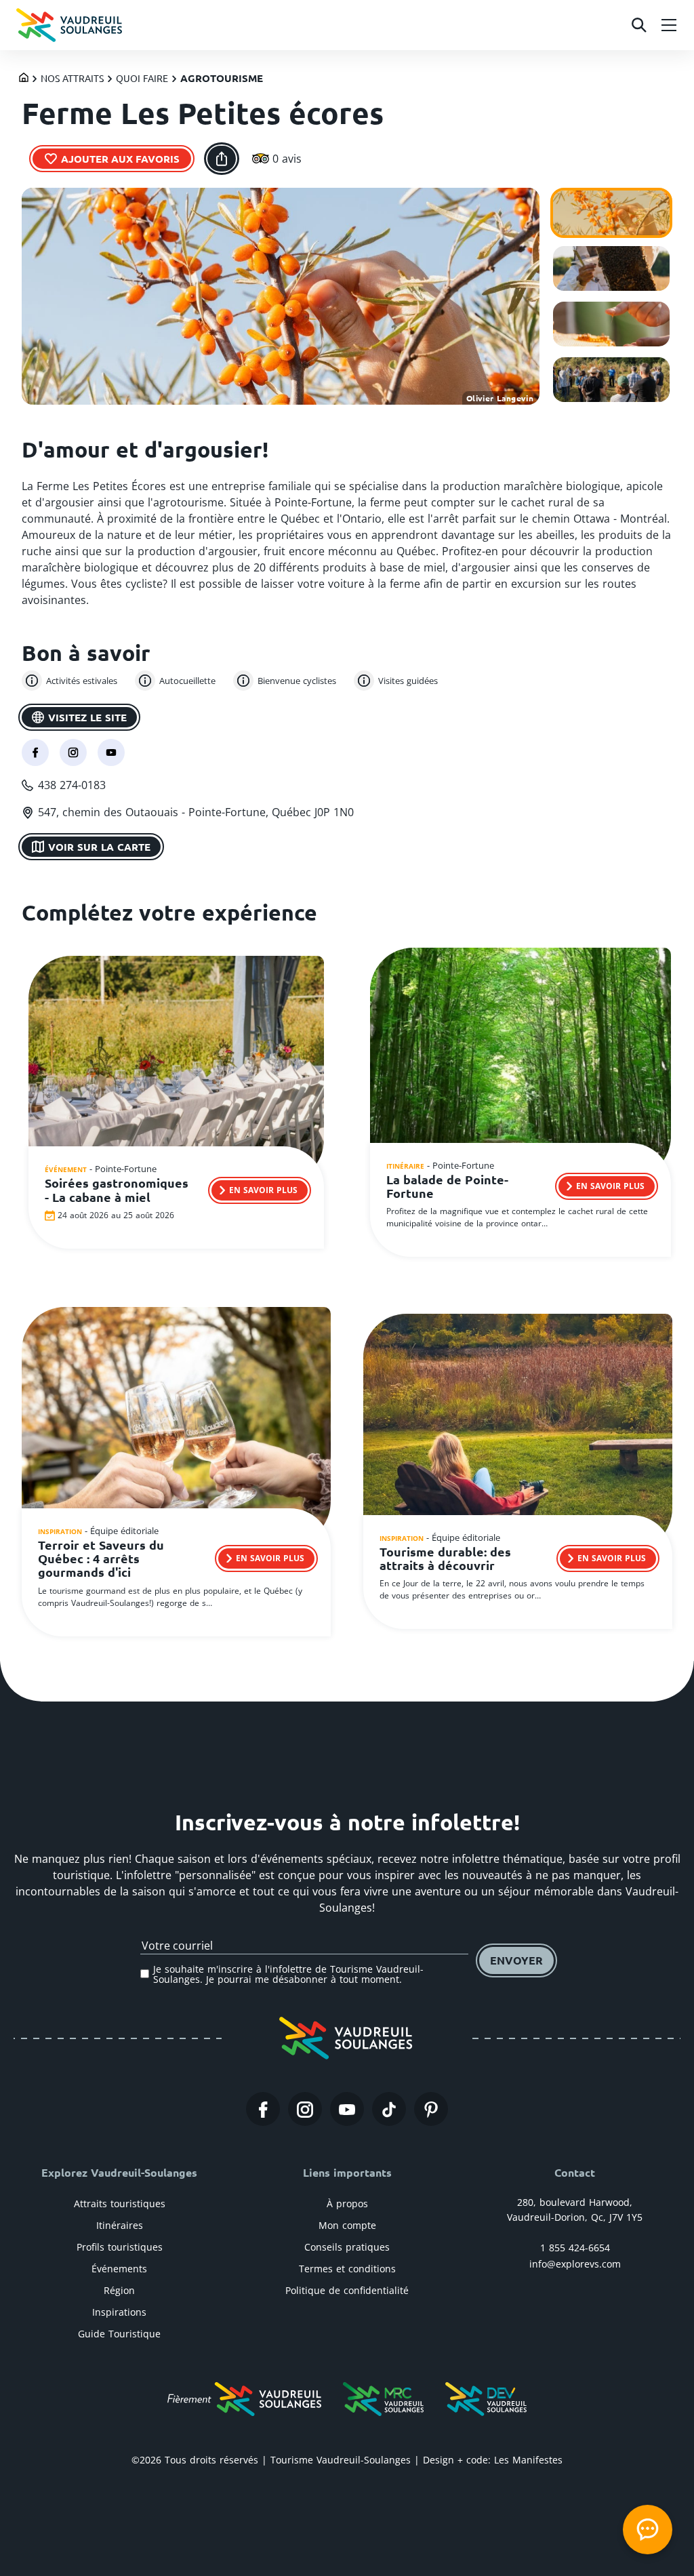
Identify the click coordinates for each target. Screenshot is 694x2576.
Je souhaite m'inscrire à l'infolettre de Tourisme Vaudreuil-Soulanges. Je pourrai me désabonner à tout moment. (288, 1974)
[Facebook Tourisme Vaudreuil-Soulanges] (263, 2109)
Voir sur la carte (99, 847)
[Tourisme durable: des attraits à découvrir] (518, 1435)
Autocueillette (187, 681)
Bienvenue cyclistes (297, 681)
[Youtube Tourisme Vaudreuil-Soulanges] (347, 2109)
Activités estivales (82, 681)
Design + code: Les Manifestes (493, 2460)
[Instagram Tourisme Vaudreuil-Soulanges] (305, 2109)
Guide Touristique (119, 2334)
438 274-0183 (72, 785)
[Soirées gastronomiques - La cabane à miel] (176, 1071)
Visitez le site (87, 717)
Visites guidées (408, 681)
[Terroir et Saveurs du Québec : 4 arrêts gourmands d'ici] (176, 1428)
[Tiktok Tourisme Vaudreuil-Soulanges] (389, 2109)
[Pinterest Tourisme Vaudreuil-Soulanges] (431, 2109)
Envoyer (516, 1960)
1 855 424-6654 (575, 2248)
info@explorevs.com (575, 2264)
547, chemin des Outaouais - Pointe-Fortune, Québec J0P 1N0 (196, 812)
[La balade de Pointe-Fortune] (520, 1066)
